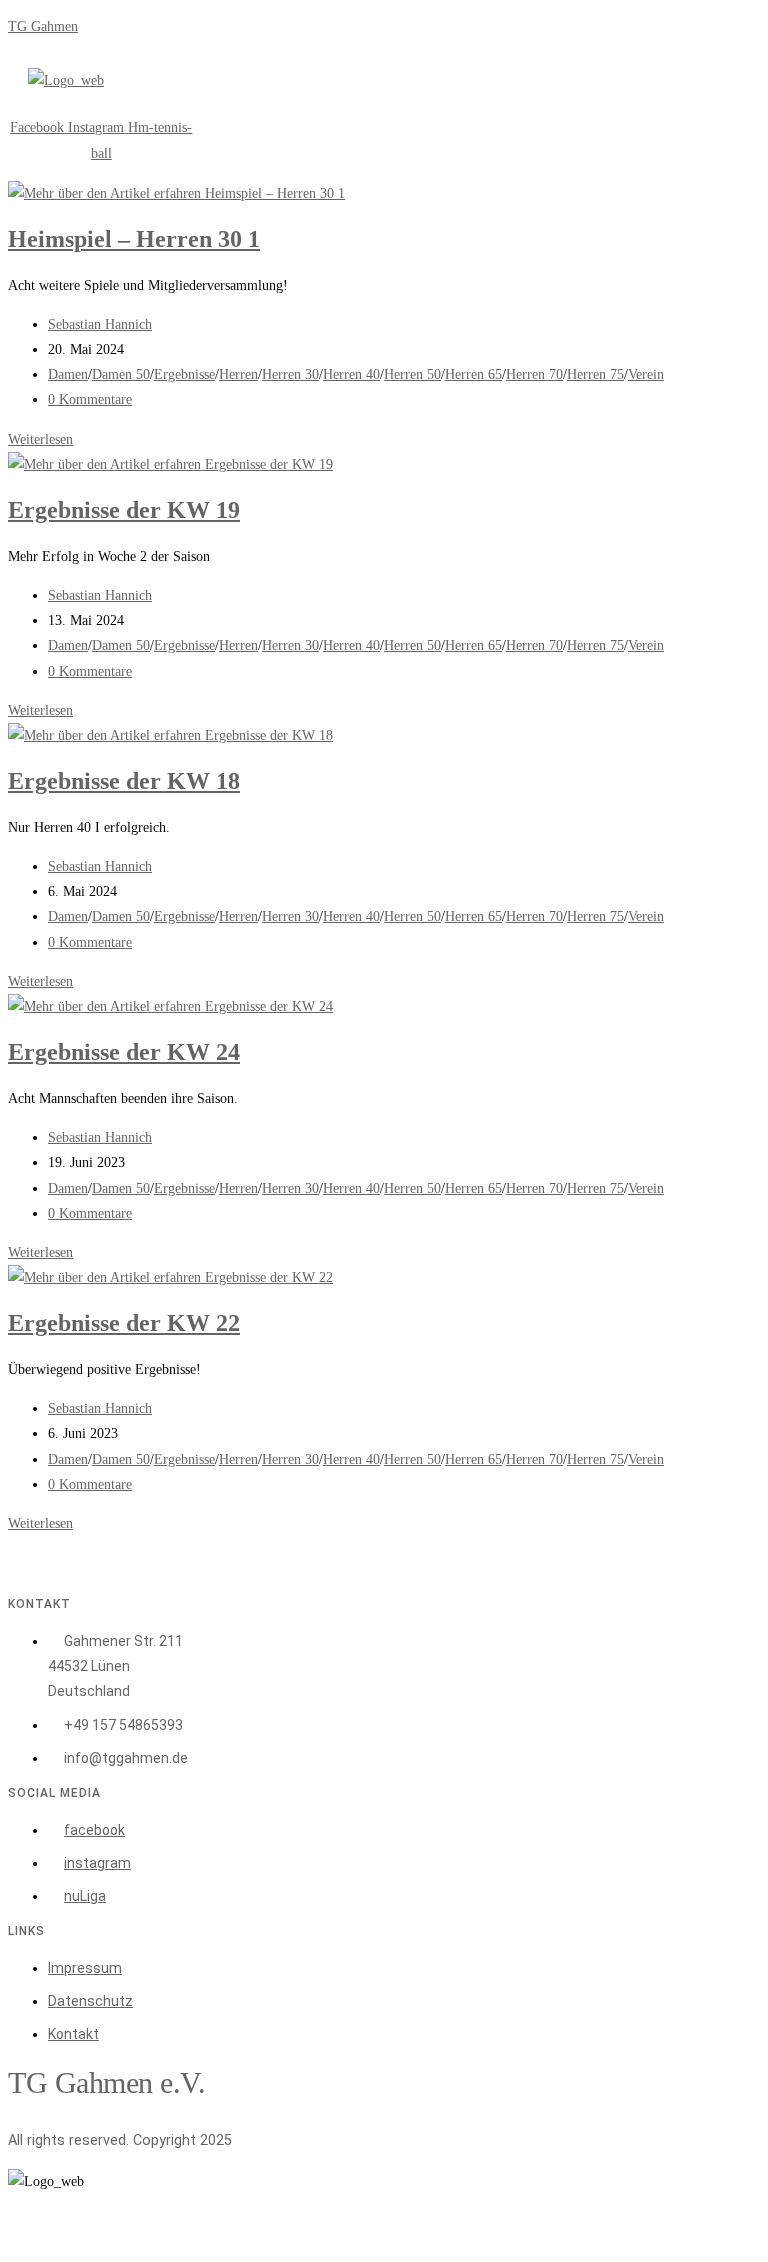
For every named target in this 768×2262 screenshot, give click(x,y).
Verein (646, 374)
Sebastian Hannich (100, 324)
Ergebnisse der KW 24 (124, 1052)
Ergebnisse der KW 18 (124, 781)
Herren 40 (351, 374)
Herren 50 (412, 374)
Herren (238, 374)
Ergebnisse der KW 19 (124, 510)
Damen (68, 374)
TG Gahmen (43, 26)
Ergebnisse (184, 374)
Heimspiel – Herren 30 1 (134, 239)
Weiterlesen (40, 439)
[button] (164, 104)
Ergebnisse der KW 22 (124, 1323)
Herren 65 (473, 374)
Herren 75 (595, 374)
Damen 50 (121, 374)
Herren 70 (534, 374)
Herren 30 (290, 374)
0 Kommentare (90, 399)
